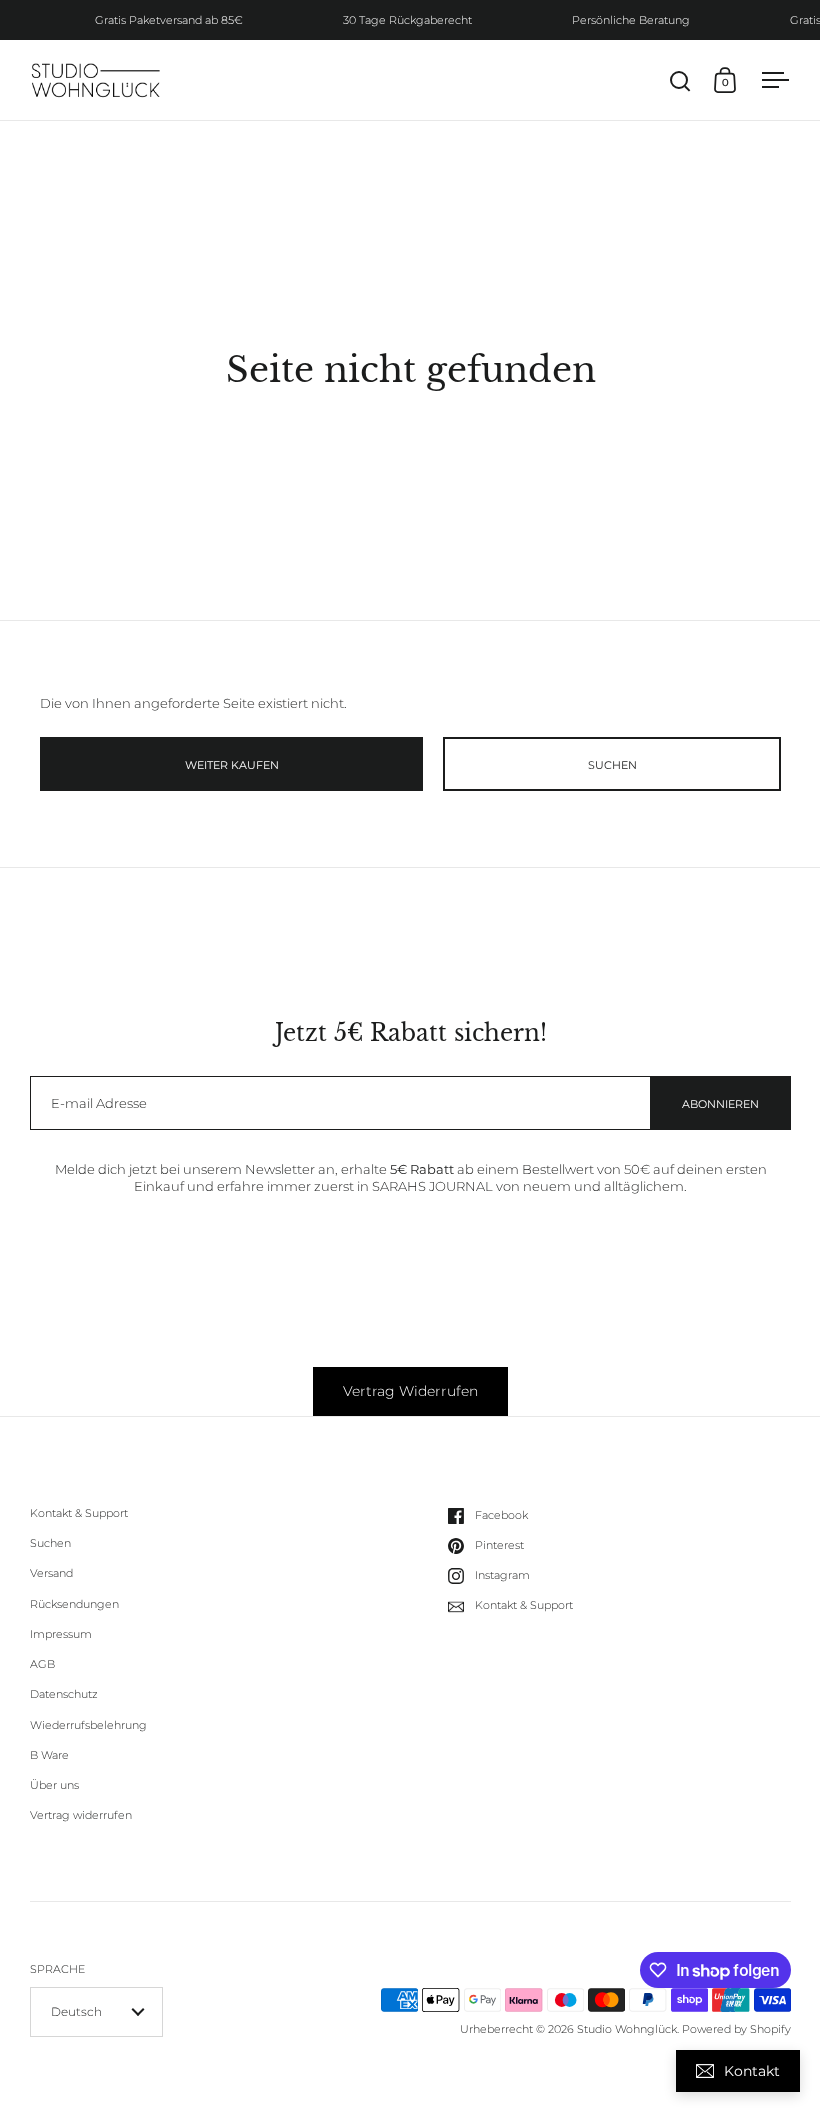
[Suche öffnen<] (680, 80)
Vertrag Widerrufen (410, 1391)
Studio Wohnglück (627, 2029)
